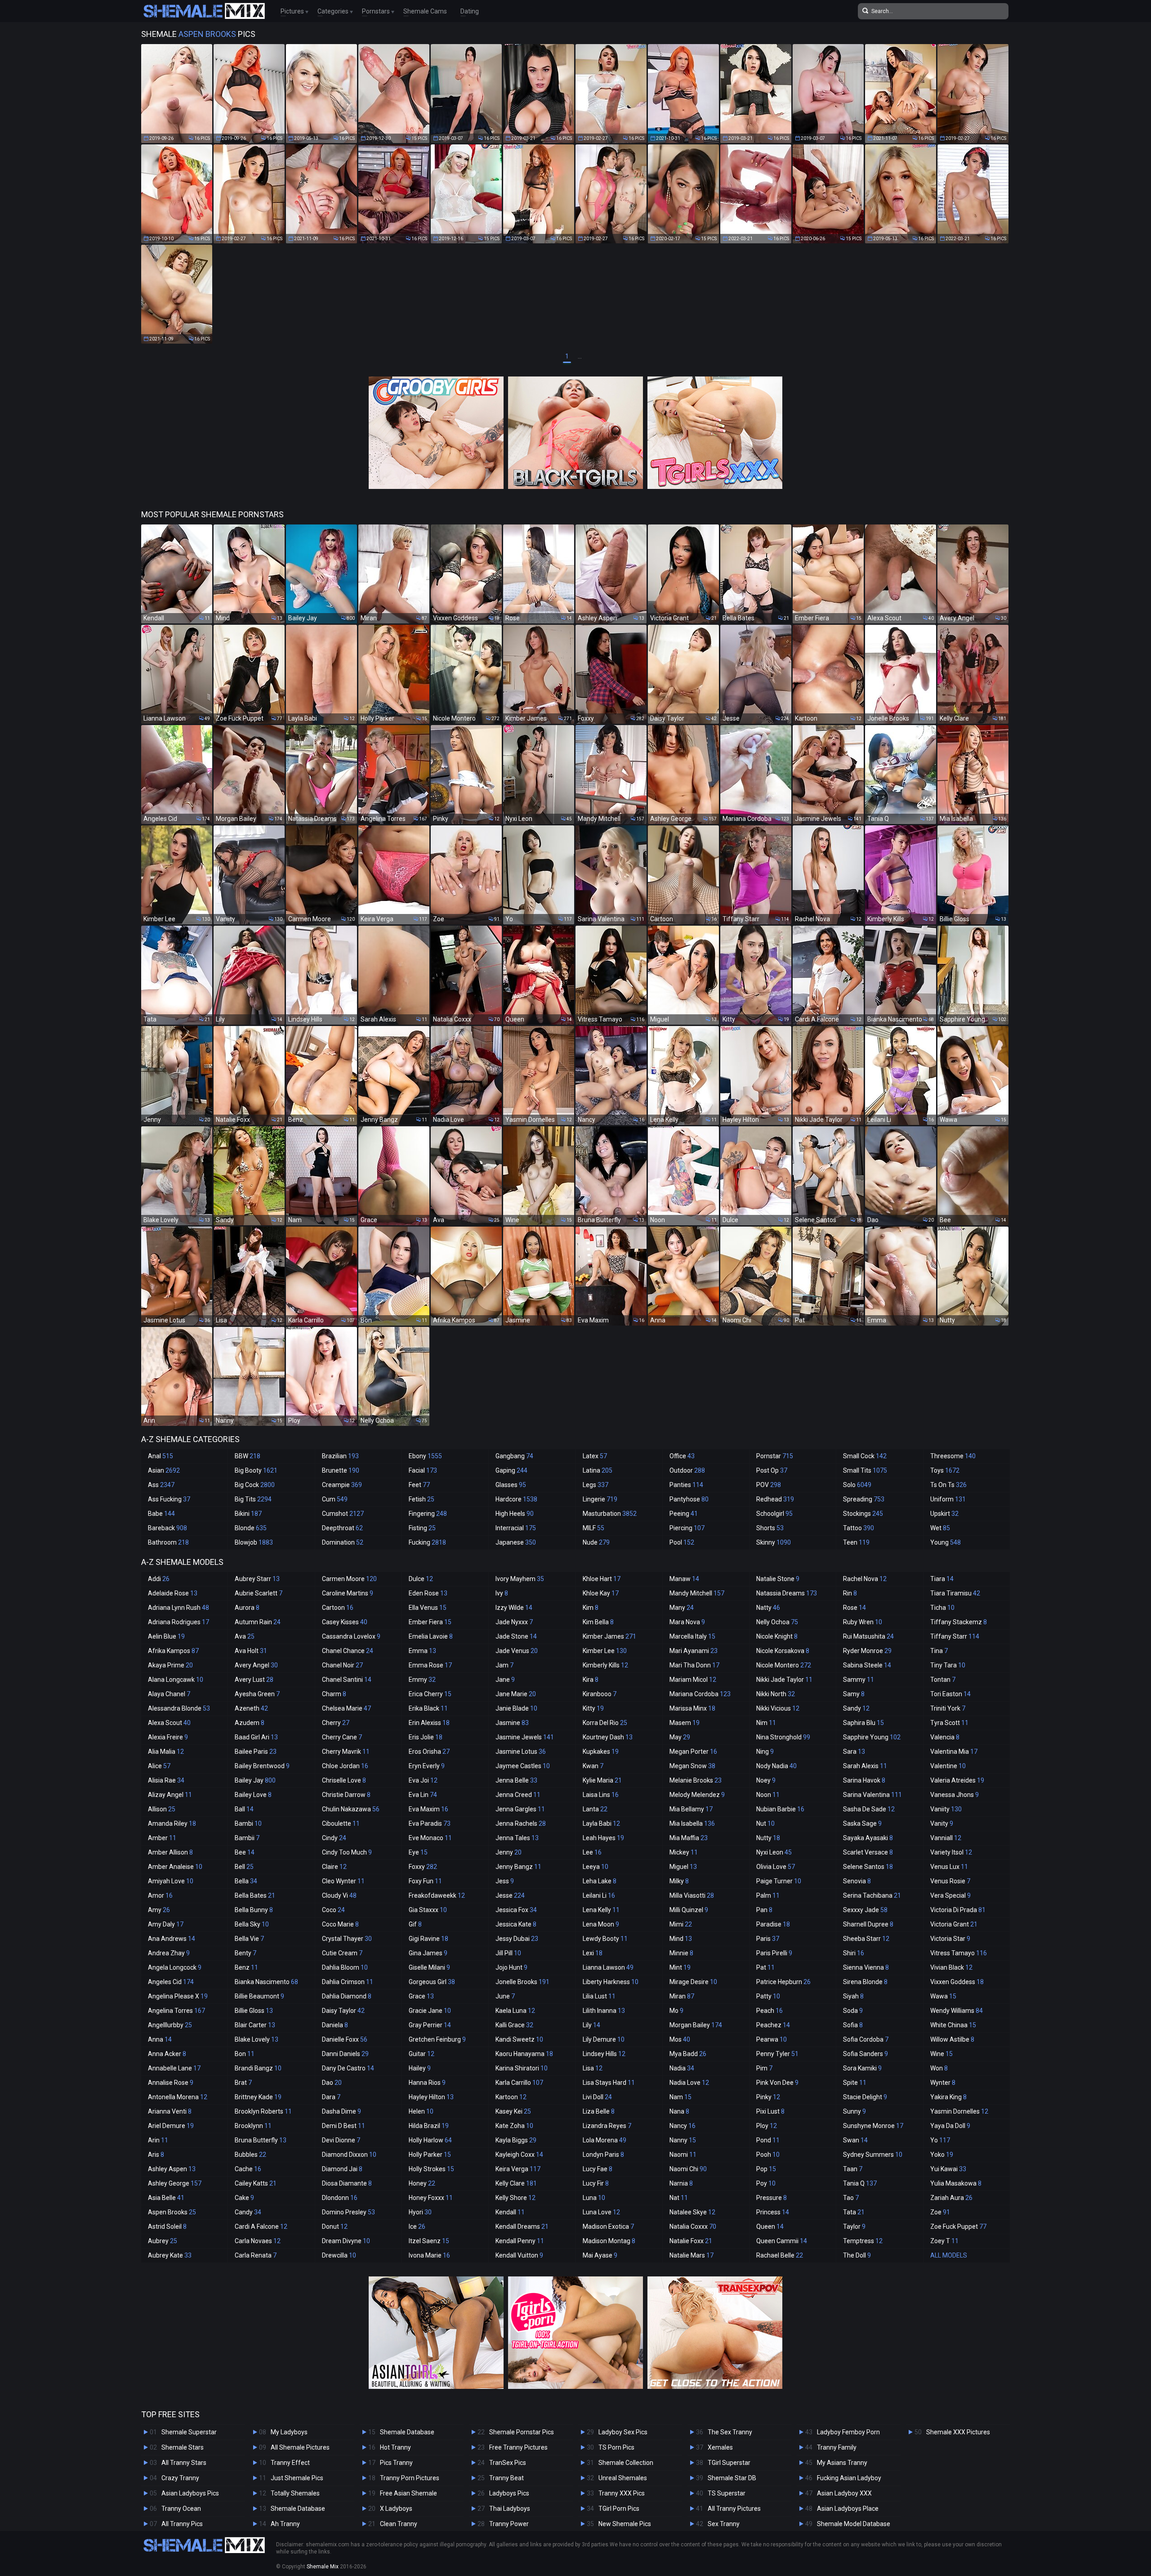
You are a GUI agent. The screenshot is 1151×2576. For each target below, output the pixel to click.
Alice (159, 1766)
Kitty (593, 1708)
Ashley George (175, 2183)
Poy (766, 2183)
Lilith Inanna (604, 2011)
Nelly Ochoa (777, 1622)
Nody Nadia (776, 1766)
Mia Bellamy (691, 1809)
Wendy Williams (957, 2011)
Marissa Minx (692, 1708)
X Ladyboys (396, 2509)
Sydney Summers (873, 2155)
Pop (766, 2169)
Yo (940, 2140)
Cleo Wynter (343, 1881)
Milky (679, 1881)
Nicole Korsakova (783, 1651)
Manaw (684, 1579)
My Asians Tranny (842, 2463)
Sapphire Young (872, 1737)
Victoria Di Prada (958, 1910)
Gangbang (514, 1456)
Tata (854, 2212)
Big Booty (256, 1470)
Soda (853, 2011)
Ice (417, 2227)
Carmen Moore (349, 1579)
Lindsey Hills (604, 2054)
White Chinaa (953, 2025)
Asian (164, 1470)
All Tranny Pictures (734, 2509)
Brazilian (340, 1456)
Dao (332, 2083)
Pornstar (775, 1456)
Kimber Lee (605, 1651)
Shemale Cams (425, 11)
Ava (245, 1636)
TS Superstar (727, 2493)
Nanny (683, 2140)
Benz (246, 1967)
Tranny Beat (506, 2478)
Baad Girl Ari (256, 1737)
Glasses (511, 1485)
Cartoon (338, 1608)
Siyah (853, 1996)
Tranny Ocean (181, 2509)
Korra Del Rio (605, 1723)
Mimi (681, 1924)
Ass (161, 1485)
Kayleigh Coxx (519, 2155)
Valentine (948, 1766)
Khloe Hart (602, 1579)
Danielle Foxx (345, 2039)
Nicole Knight (777, 1636)
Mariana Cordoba (700, 1694)
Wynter (943, 2083)
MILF (593, 1528)
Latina (598, 1470)
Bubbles (250, 2155)
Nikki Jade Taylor (784, 1680)
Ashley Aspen (172, 2169)
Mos (680, 2039)
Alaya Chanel (169, 1694)
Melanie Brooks (696, 1780)
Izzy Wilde (514, 1608)
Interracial (516, 1528)
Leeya (596, 1867)
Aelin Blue (166, 1636)
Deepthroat (342, 1528)
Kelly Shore (515, 2198)
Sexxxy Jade (865, 1910)
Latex (595, 1456)
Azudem (250, 1723)
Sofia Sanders (865, 2054)
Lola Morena (604, 2140)
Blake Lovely (257, 2039)
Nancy (683, 2126)
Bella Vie (249, 1939)
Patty (768, 1996)
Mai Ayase (600, 2255)
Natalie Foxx (691, 2241)
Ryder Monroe (867, 1651)
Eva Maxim (428, 1809)
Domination (343, 1542)
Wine (941, 2054)
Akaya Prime (170, 1665)
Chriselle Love (344, 1780)
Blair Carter (255, 2025)
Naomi (683, 2155)
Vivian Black (951, 1967)
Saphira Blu (863, 1723)
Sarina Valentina (872, 1795)
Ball (244, 1809)
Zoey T (944, 2241)
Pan (764, 1910)
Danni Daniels (345, 2054)
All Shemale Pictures (300, 2447)
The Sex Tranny (730, 2432)
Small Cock (865, 1456)
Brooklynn (253, 2126)
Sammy (859, 1680)
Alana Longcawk (176, 1680)
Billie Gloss (254, 2011)
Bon (245, 2054)
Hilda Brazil (429, 2126)
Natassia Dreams (787, 1593)
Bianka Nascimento (266, 1982)
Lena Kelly (601, 1910)
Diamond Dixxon (349, 2155)
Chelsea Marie (346, 1708)
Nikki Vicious (778, 1708)
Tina (939, 1651)
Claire (334, 1867)
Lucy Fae (598, 2169)
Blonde (251, 1528)
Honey (422, 2183)
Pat (765, 1967)
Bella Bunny (254, 1910)
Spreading (864, 1499)
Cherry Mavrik (346, 1752)
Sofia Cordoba (866, 2039)
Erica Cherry (430, 1694)
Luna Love (601, 2212)
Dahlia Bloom (345, 1967)
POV (769, 1485)
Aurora (247, 1608)
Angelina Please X (178, 1996)
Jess (505, 1881)
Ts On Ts (948, 1485)
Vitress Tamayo (959, 1953)
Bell (244, 1867)
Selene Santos (868, 1867)
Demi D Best (344, 2126)
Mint (680, 1967)
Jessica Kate (516, 1924)
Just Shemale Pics (297, 2478)
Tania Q (860, 2183)
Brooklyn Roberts (263, 2111)
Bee (245, 1852)
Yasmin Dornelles (959, 2111)
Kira (591, 1680)
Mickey (684, 1852)
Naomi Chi (688, 2169)
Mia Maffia (689, 1838)
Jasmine (512, 1723)
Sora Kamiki (862, 2068)
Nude (596, 1542)
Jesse (510, 1895)
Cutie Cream (342, 1953)
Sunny (854, 2111)
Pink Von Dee (777, 2083)
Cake (244, 2198)
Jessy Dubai (517, 1939)
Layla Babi (601, 1823)
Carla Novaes (258, 2241)
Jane (505, 1680)
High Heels (515, 1514)
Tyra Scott (949, 1723)
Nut (765, 1823)
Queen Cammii (782, 2241)
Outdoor (687, 1470)
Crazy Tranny (180, 2478)
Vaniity (946, 1809)
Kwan (593, 1766)
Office (682, 1456)
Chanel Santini (347, 1680)
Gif (415, 1924)
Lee (592, 1852)
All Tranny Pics (182, 2524)
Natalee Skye (692, 2212)
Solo (857, 1485)
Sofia (853, 2025)
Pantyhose (689, 1499)
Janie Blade (516, 1708)
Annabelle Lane (174, 2068)
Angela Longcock (175, 1967)
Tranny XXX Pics (622, 2493)
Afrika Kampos (173, 1651)
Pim (764, 2068)
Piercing (687, 1528)
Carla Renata (256, 2255)
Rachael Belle (780, 2255)
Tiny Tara (948, 1665)
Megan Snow (692, 1766)
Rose (854, 1608)
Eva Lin (423, 1795)
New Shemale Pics (625, 2524)
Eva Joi (423, 1780)
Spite (855, 2083)
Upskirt (944, 1514)
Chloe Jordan (345, 1766)
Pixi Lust (770, 2111)
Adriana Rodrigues (178, 1622)
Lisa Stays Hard (609, 2083)
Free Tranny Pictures (518, 2447)
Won (939, 2068)
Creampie (342, 1485)
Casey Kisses (345, 1622)
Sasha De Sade (869, 1809)
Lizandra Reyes (607, 2126)
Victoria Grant (954, 1924)
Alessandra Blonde (179, 1708)
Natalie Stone (778, 1579)
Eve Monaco (430, 1838)
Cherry (336, 1723)
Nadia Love (689, 2083)
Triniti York (948, 1708)
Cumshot (343, 1514)
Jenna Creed (518, 1795)
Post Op (772, 1470)
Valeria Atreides (957, 1780)
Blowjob (254, 1542)
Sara (854, 1752)
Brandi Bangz (258, 2068)
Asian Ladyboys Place (848, 2509)
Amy (159, 1910)
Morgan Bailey (696, 2025)
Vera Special (950, 1895)
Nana (679, 2111)
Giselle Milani (429, 1967)
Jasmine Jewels (525, 1737)
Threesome (953, 1456)
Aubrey (163, 2241)
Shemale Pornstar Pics (522, 2432)
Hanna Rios (427, 2083)
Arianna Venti (170, 2111)
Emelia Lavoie (431, 1636)
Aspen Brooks (172, 2212)
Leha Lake (600, 1881)
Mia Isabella (692, 1823)
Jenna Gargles (520, 1809)
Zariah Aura (951, 2198)
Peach (770, 2011)
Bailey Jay (255, 1780)
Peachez (773, 2025)
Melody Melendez (697, 1795)
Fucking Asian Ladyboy (849, 2478)
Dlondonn (340, 2198)
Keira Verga (518, 2169)
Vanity (942, 1823)
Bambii (247, 1838)
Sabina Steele (867, 1665)
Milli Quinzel (689, 1910)
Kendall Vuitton (519, 2255)
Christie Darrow (346, 1795)
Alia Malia (166, 1752)
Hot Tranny (395, 2447)
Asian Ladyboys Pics (190, 2493)
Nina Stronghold (783, 1737)
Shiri (854, 1953)
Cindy (334, 1838)
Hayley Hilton (431, 2097)
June (505, 1996)
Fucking (427, 1542)
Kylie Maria (602, 1780)
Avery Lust (254, 1680)
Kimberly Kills (605, 1665)
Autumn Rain (258, 1622)
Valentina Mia (954, 1752)
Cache (248, 2169)
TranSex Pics (508, 2463)
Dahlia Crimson (348, 1982)
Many (682, 1608)
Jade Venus (517, 1651)
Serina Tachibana (872, 1895)
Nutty (768, 1838)
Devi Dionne (341, 2140)
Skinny (774, 1542)
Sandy (856, 1708)
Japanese (516, 1542)
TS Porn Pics (616, 2447)
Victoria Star (950, 1939)
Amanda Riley (172, 1823)
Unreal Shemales (623, 2478)
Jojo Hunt (511, 1967)
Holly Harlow (430, 2140)
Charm (334, 1694)
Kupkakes (601, 1752)
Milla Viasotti (692, 1895)
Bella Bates (255, 1895)
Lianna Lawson (608, 1967)
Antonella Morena (178, 2097)
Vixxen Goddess (957, 1982)
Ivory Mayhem (520, 1579)
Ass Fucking (169, 1499)
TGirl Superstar (729, 2463)
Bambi (248, 1823)
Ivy (502, 1593)
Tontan (943, 1680)
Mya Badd (688, 2054)
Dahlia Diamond (347, 1996)
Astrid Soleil (167, 2227)
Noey (766, 1780)
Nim (766, 1723)
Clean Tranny (399, 2524)
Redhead (775, 1499)
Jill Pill (508, 1953)
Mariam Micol (693, 1680)
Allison (162, 1809)
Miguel (683, 1867)
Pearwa (772, 2039)
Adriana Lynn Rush (178, 1608)
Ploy (767, 2126)
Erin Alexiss (429, 1723)
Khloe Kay (601, 1593)
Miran (682, 1996)
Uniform (948, 1499)
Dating (470, 11)
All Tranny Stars (184, 2463)
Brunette (341, 1470)
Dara (331, 2097)
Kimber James (609, 1636)
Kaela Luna (515, 2011)
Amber (162, 1838)
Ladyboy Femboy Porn (848, 2432)
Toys (945, 1470)
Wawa (943, 1996)
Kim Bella (598, 1622)
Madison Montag (609, 2241)
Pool (682, 1542)
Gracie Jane (430, 2011)
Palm (768, 1895)
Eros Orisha (429, 1752)
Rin (850, 1593)
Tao (851, 2198)
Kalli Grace (514, 2025)
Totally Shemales (295, 2493)
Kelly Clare (516, 2183)
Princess (773, 2212)
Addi (159, 1579)
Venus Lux (949, 1867)
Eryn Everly (427, 1766)
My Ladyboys (289, 2432)
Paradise (773, 1924)
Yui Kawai (948, 2169)
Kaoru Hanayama (524, 2054)
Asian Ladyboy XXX (844, 2493)
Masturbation (610, 1514)
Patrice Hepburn (783, 1982)
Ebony (425, 1456)
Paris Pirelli (774, 1953)
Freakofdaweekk (437, 1895)
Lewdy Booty (605, 1939)
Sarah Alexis (865, 1766)
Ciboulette (341, 1823)
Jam (504, 1665)
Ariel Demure (171, 2126)
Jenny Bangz (518, 1867)
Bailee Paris (256, 1752)
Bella (246, 1881)
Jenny (509, 1852)
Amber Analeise (175, 1867)
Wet (940, 1528)
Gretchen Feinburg (437, 2039)
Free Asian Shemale (408, 2493)
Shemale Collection (626, 2463)
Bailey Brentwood (262, 1766)
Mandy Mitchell (697, 1593)
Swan (855, 2140)
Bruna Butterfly (261, 2140)
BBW (248, 1456)
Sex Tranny (724, 2524)
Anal (161, 1456)
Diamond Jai (342, 2169)
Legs (596, 1485)
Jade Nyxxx (514, 1622)
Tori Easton (950, 1694)
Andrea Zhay (169, 1953)
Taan (853, 2169)
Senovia (857, 1881)
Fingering (428, 1514)
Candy (248, 2212)
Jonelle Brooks (522, 1982)
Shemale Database (298, 2509)
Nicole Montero (784, 1665)
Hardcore (516, 1499)
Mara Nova (687, 1622)
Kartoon (511, 2097)
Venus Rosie (950, 1881)
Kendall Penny (520, 2241)
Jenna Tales (517, 1838)
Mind (681, 1939)
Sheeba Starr (866, 1939)
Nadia (682, 2068)
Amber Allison (170, 1852)
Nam (680, 2097)
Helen (421, 2111)
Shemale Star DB (732, 2478)
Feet (419, 1485)
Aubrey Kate (170, 2255)
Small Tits (865, 1470)
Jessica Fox (516, 1910)
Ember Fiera (430, 1622)
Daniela (335, 2025)
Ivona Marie (429, 2255)
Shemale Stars (183, 2447)
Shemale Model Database (854, 2524)
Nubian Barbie (780, 1809)
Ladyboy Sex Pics (623, 2432)
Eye (418, 1852)
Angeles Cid (171, 1982)
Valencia (945, 1737)
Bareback (167, 1528)
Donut (335, 2227)
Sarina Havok (864, 1780)
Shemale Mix (323, 2567)
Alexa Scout (169, 1723)
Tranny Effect (290, 2463)
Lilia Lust (599, 1996)
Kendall (510, 2212)
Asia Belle (166, 2198)
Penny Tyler (777, 2054)
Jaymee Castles (523, 1766)
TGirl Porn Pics (619, 2509)
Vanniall (946, 1838)
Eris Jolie (426, 1737)
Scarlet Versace (868, 1852)
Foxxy (423, 1867)
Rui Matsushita (868, 1636)
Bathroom (168, 1542)
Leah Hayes (603, 1838)
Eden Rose (428, 1593)
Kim (591, 1608)
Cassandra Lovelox (351, 1636)
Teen (856, 1542)
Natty (768, 1608)
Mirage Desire (693, 1982)
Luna (594, 2198)
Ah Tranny (285, 2524)
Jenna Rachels (521, 1823)
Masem (685, 1723)
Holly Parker (430, 2155)
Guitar (422, 2054)
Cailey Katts (256, 2183)
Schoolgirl (774, 1514)
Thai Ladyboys (510, 2509)
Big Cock (255, 1485)
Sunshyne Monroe (873, 2126)
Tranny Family (837, 2447)
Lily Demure (604, 2039)
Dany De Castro (348, 2068)
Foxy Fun (425, 1881)
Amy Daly (166, 1924)
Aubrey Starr (257, 1579)
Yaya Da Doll (950, 2126)
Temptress (863, 2241)
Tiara (942, 1579)
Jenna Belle (516, 1780)
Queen (770, 2227)
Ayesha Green (257, 1694)
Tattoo (859, 1528)
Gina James (428, 1953)
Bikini (248, 1514)
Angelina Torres (176, 2011)
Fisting (422, 1528)
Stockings (863, 1514)
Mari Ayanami (694, 1651)
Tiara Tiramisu (955, 1593)
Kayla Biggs (516, 2140)
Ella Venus (428, 1608)
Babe (161, 1514)
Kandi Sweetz (519, 2039)
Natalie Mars (691, 2255)
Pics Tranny (396, 2463)
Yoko (942, 2155)
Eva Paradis (430, 1823)
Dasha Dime (341, 2111)
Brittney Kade (258, 2097)
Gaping (511, 1470)
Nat (679, 2198)
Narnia (681, 2183)
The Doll (857, 2255)
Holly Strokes (431, 2169)
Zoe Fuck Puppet (958, 2227)
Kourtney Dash (608, 1737)
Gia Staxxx (428, 1910)
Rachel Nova (865, 1579)
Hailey (420, 2068)
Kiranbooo (600, 1694)
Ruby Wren (863, 1622)
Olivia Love (776, 1867)
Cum (335, 1499)
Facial (423, 1470)
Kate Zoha (514, 2126)
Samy (854, 1694)
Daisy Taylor (343, 2011)
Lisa (593, 2068)
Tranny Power (509, 2524)
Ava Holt (251, 1651)
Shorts (770, 1528)
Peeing (684, 1514)
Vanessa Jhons (955, 1795)
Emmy (422, 1680)
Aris (156, 2155)
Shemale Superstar (189, 2432)
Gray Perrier (430, 2025)
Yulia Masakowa (956, 2183)
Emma (422, 1651)
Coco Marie (340, 1924)
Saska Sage (862, 1823)
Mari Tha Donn (694, 1665)
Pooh (768, 2155)
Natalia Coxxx (693, 2227)
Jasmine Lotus (521, 1752)
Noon (768, 1795)
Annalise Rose (171, 2083)
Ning (765, 1752)
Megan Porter (693, 1752)
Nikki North (776, 1694)
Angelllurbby (170, 2025)
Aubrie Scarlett (259, 1593)
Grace (421, 1996)
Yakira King (948, 2097)
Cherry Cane (342, 1737)
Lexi (593, 1953)
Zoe (940, 2212)
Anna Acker (167, 2054)
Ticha (942, 1608)
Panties (686, 1485)
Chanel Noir (342, 1665)
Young (946, 1542)
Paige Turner (779, 1881)
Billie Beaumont (259, 1996)
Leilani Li (599, 1895)
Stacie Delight (865, 2097)
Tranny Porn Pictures (410, 2478)
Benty (245, 1953)
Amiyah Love (171, 1881)
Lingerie (600, 1499)
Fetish (422, 1499)
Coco (333, 1910)
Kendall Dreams (522, 2227)
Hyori (420, 2212)
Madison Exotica (608, 2227)
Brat (243, 2083)
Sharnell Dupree (868, 1924)
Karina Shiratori (522, 2068)
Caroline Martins (348, 1593)
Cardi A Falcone (261, 2227)
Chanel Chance (348, 1651)
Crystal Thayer (347, 1939)
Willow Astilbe (952, 2039)
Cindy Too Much (347, 1852)
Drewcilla (339, 2255)
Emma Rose (430, 1665)
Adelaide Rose (173, 1593)
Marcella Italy (692, 1636)
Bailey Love (253, 1795)
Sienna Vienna (866, 1967)
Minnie (681, 1953)
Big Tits (253, 1499)
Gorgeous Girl (432, 1982)
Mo (676, 2011)
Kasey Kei (513, 2111)
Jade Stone (516, 1636)
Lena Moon (601, 1924)
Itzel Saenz (429, 2241)
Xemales (720, 2447)
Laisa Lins (601, 1795)
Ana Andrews (172, 1939)
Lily (591, 2025)
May (680, 1737)
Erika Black (428, 1708)
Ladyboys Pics (509, 2493)
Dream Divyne (346, 2241)
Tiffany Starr (955, 1636)
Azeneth (251, 1708)
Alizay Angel (170, 1795)
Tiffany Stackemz (959, 1622)
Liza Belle (599, 2111)
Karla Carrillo (519, 2083)
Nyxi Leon (774, 1852)
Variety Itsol (951, 1852)
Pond (768, 2140)
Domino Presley (348, 2212)
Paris (768, 1939)
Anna (160, 2039)
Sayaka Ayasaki (868, 1838)
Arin (158, 2140)
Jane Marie (516, 1694)
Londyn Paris (603, 2155)
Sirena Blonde (865, 1982)
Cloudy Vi (339, 1895)
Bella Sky (252, 1924)
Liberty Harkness (611, 1982)
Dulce (421, 1579)
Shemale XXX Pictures (958, 2432)
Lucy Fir (596, 2183)
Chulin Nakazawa (351, 1809)
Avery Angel (256, 1665)
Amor (160, 1895)
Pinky (768, 2097)
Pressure (772, 2198)
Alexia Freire (168, 1737)
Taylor (854, 2227)
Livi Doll (597, 2097)
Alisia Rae (166, 1780)
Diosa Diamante (347, 2183)
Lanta (595, 1809)
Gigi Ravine (428, 1939)
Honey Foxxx (431, 2198)
